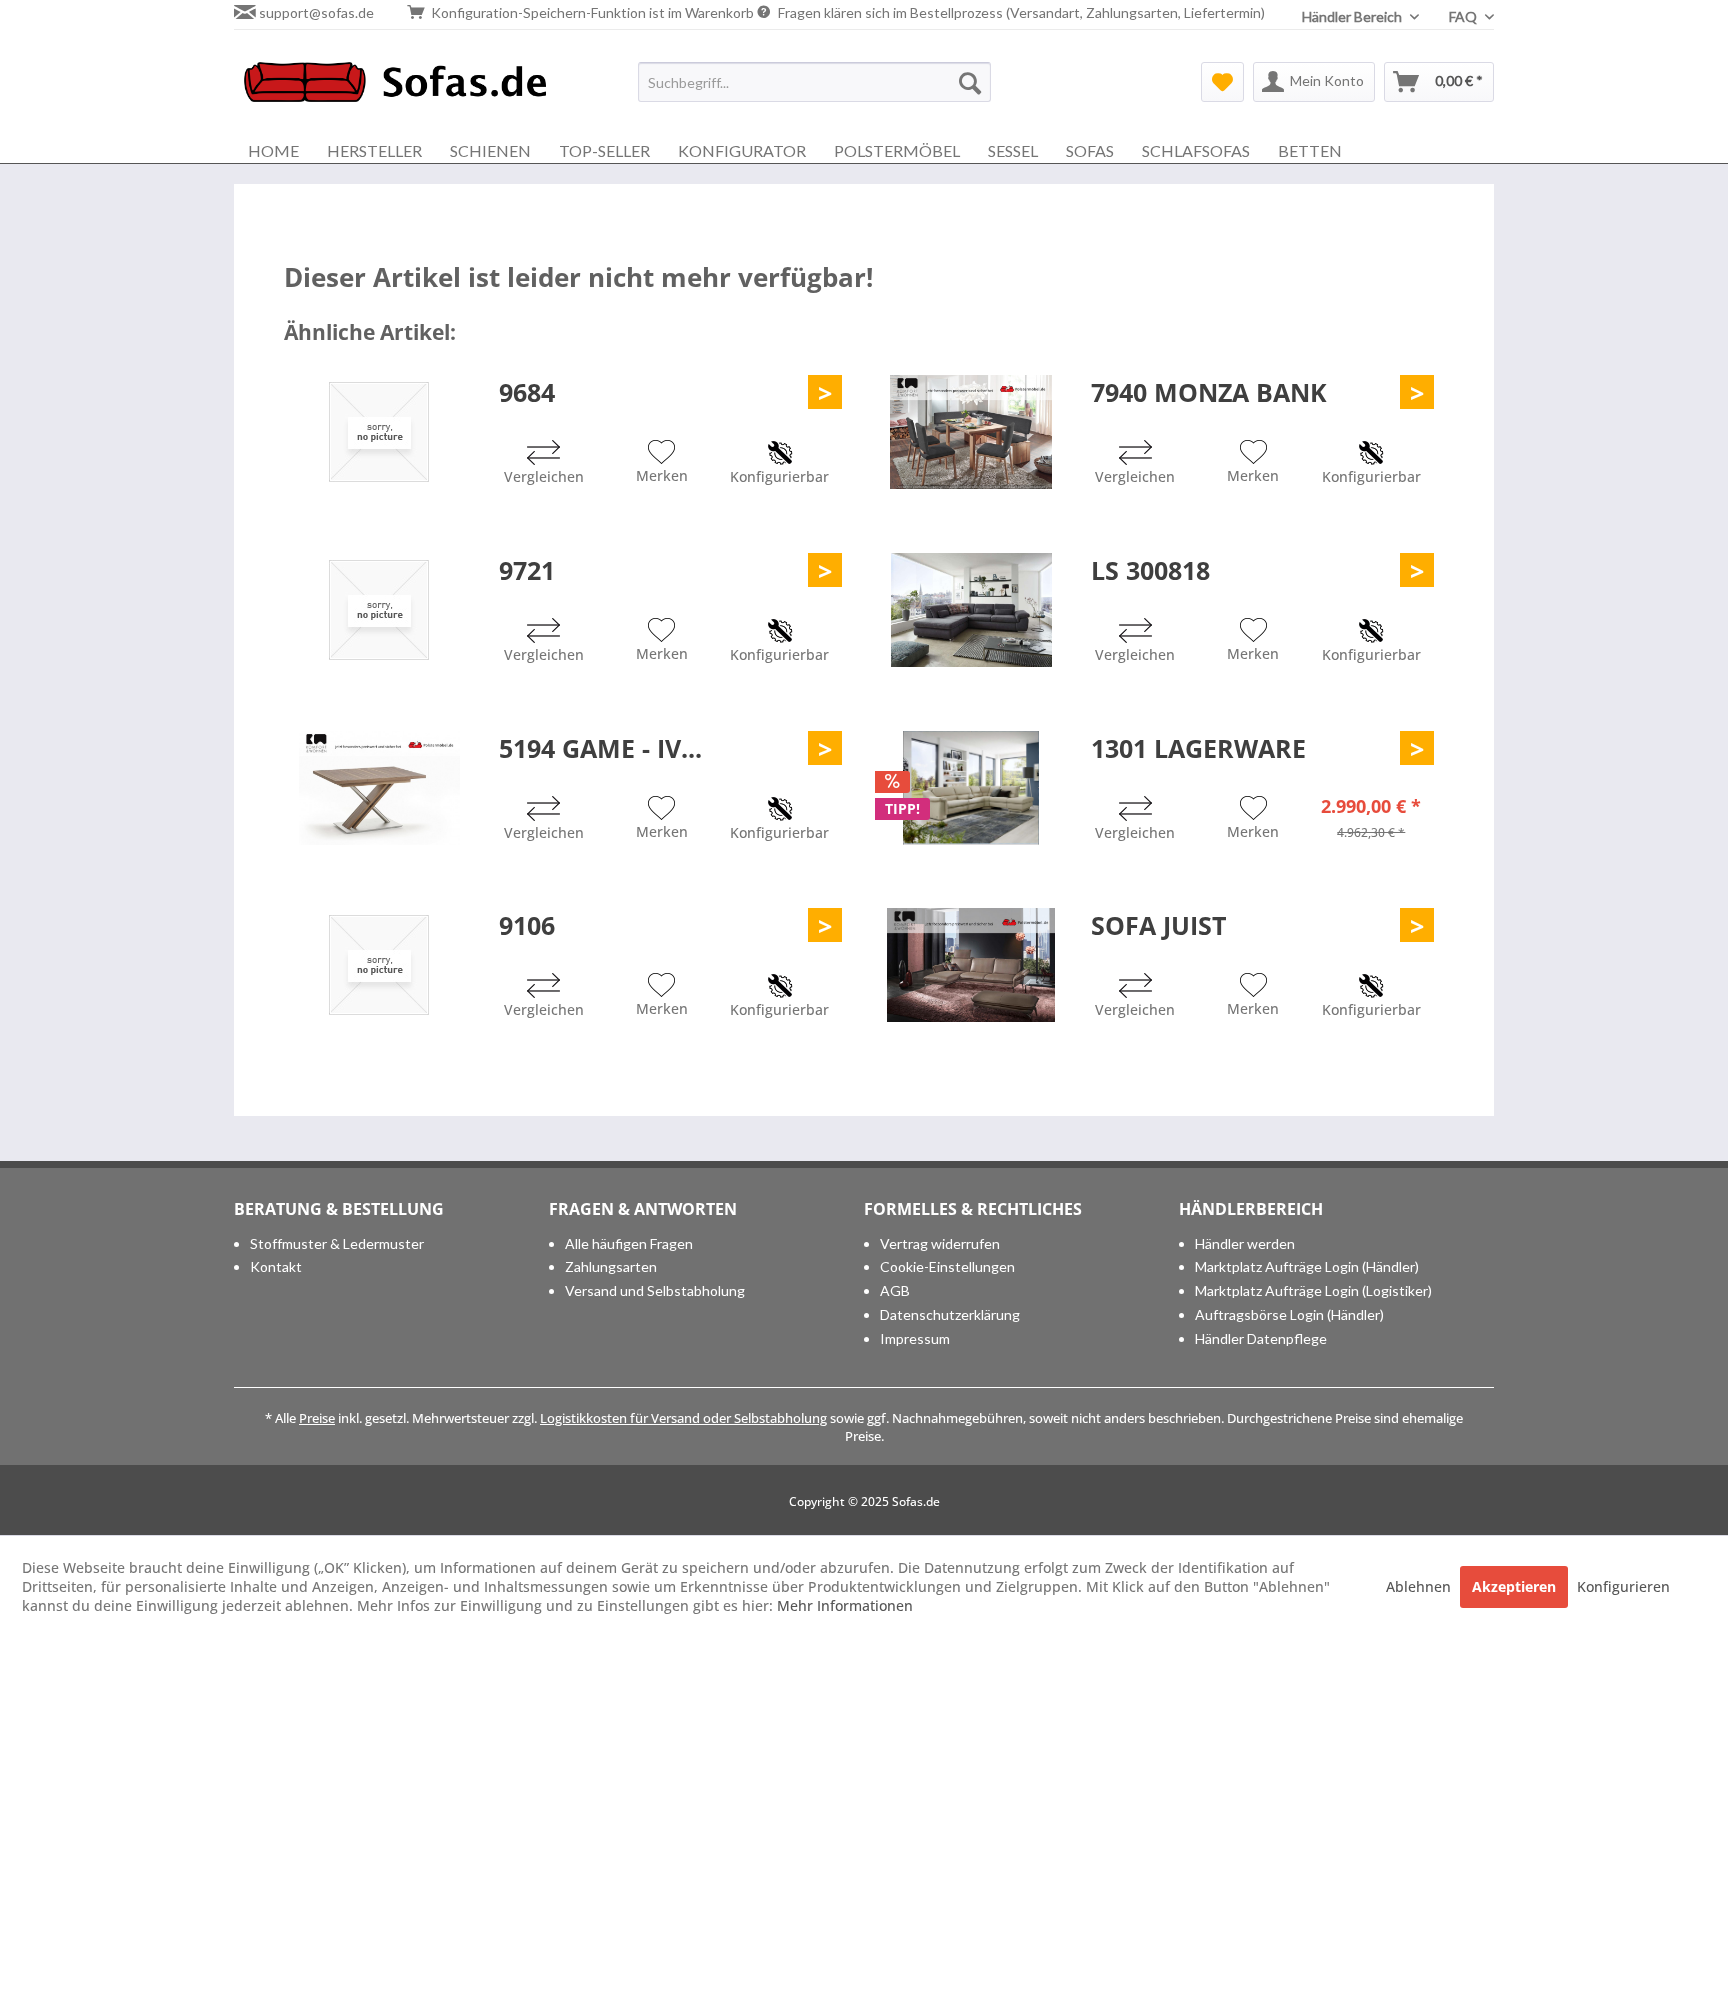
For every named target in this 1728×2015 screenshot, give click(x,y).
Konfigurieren (1623, 1586)
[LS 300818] (971, 610)
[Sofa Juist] (971, 965)
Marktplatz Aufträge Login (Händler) (1307, 1266)
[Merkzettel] (1222, 82)
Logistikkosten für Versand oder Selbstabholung (683, 1418)
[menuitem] (814, 82)
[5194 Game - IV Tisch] (379, 788)
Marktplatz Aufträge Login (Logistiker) (1313, 1290)
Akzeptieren (1514, 1586)
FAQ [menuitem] (1464, 16)
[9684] (379, 432)
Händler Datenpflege (1261, 1338)
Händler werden (1245, 1243)
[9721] (379, 610)
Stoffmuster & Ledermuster (337, 1243)
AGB (895, 1290)
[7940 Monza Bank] (971, 432)
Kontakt (276, 1266)
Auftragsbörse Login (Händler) (1289, 1314)
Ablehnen (1420, 1586)
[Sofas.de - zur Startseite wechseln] (395, 87)
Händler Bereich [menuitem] (1353, 16)
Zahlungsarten (611, 1266)
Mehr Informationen (845, 1605)
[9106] (379, 965)
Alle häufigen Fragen (629, 1243)
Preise (317, 1418)
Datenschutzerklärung (950, 1314)
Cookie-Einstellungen (947, 1266)
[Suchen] (970, 82)
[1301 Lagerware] (971, 788)
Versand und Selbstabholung (655, 1290)
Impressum (915, 1338)
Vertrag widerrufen (940, 1243)
